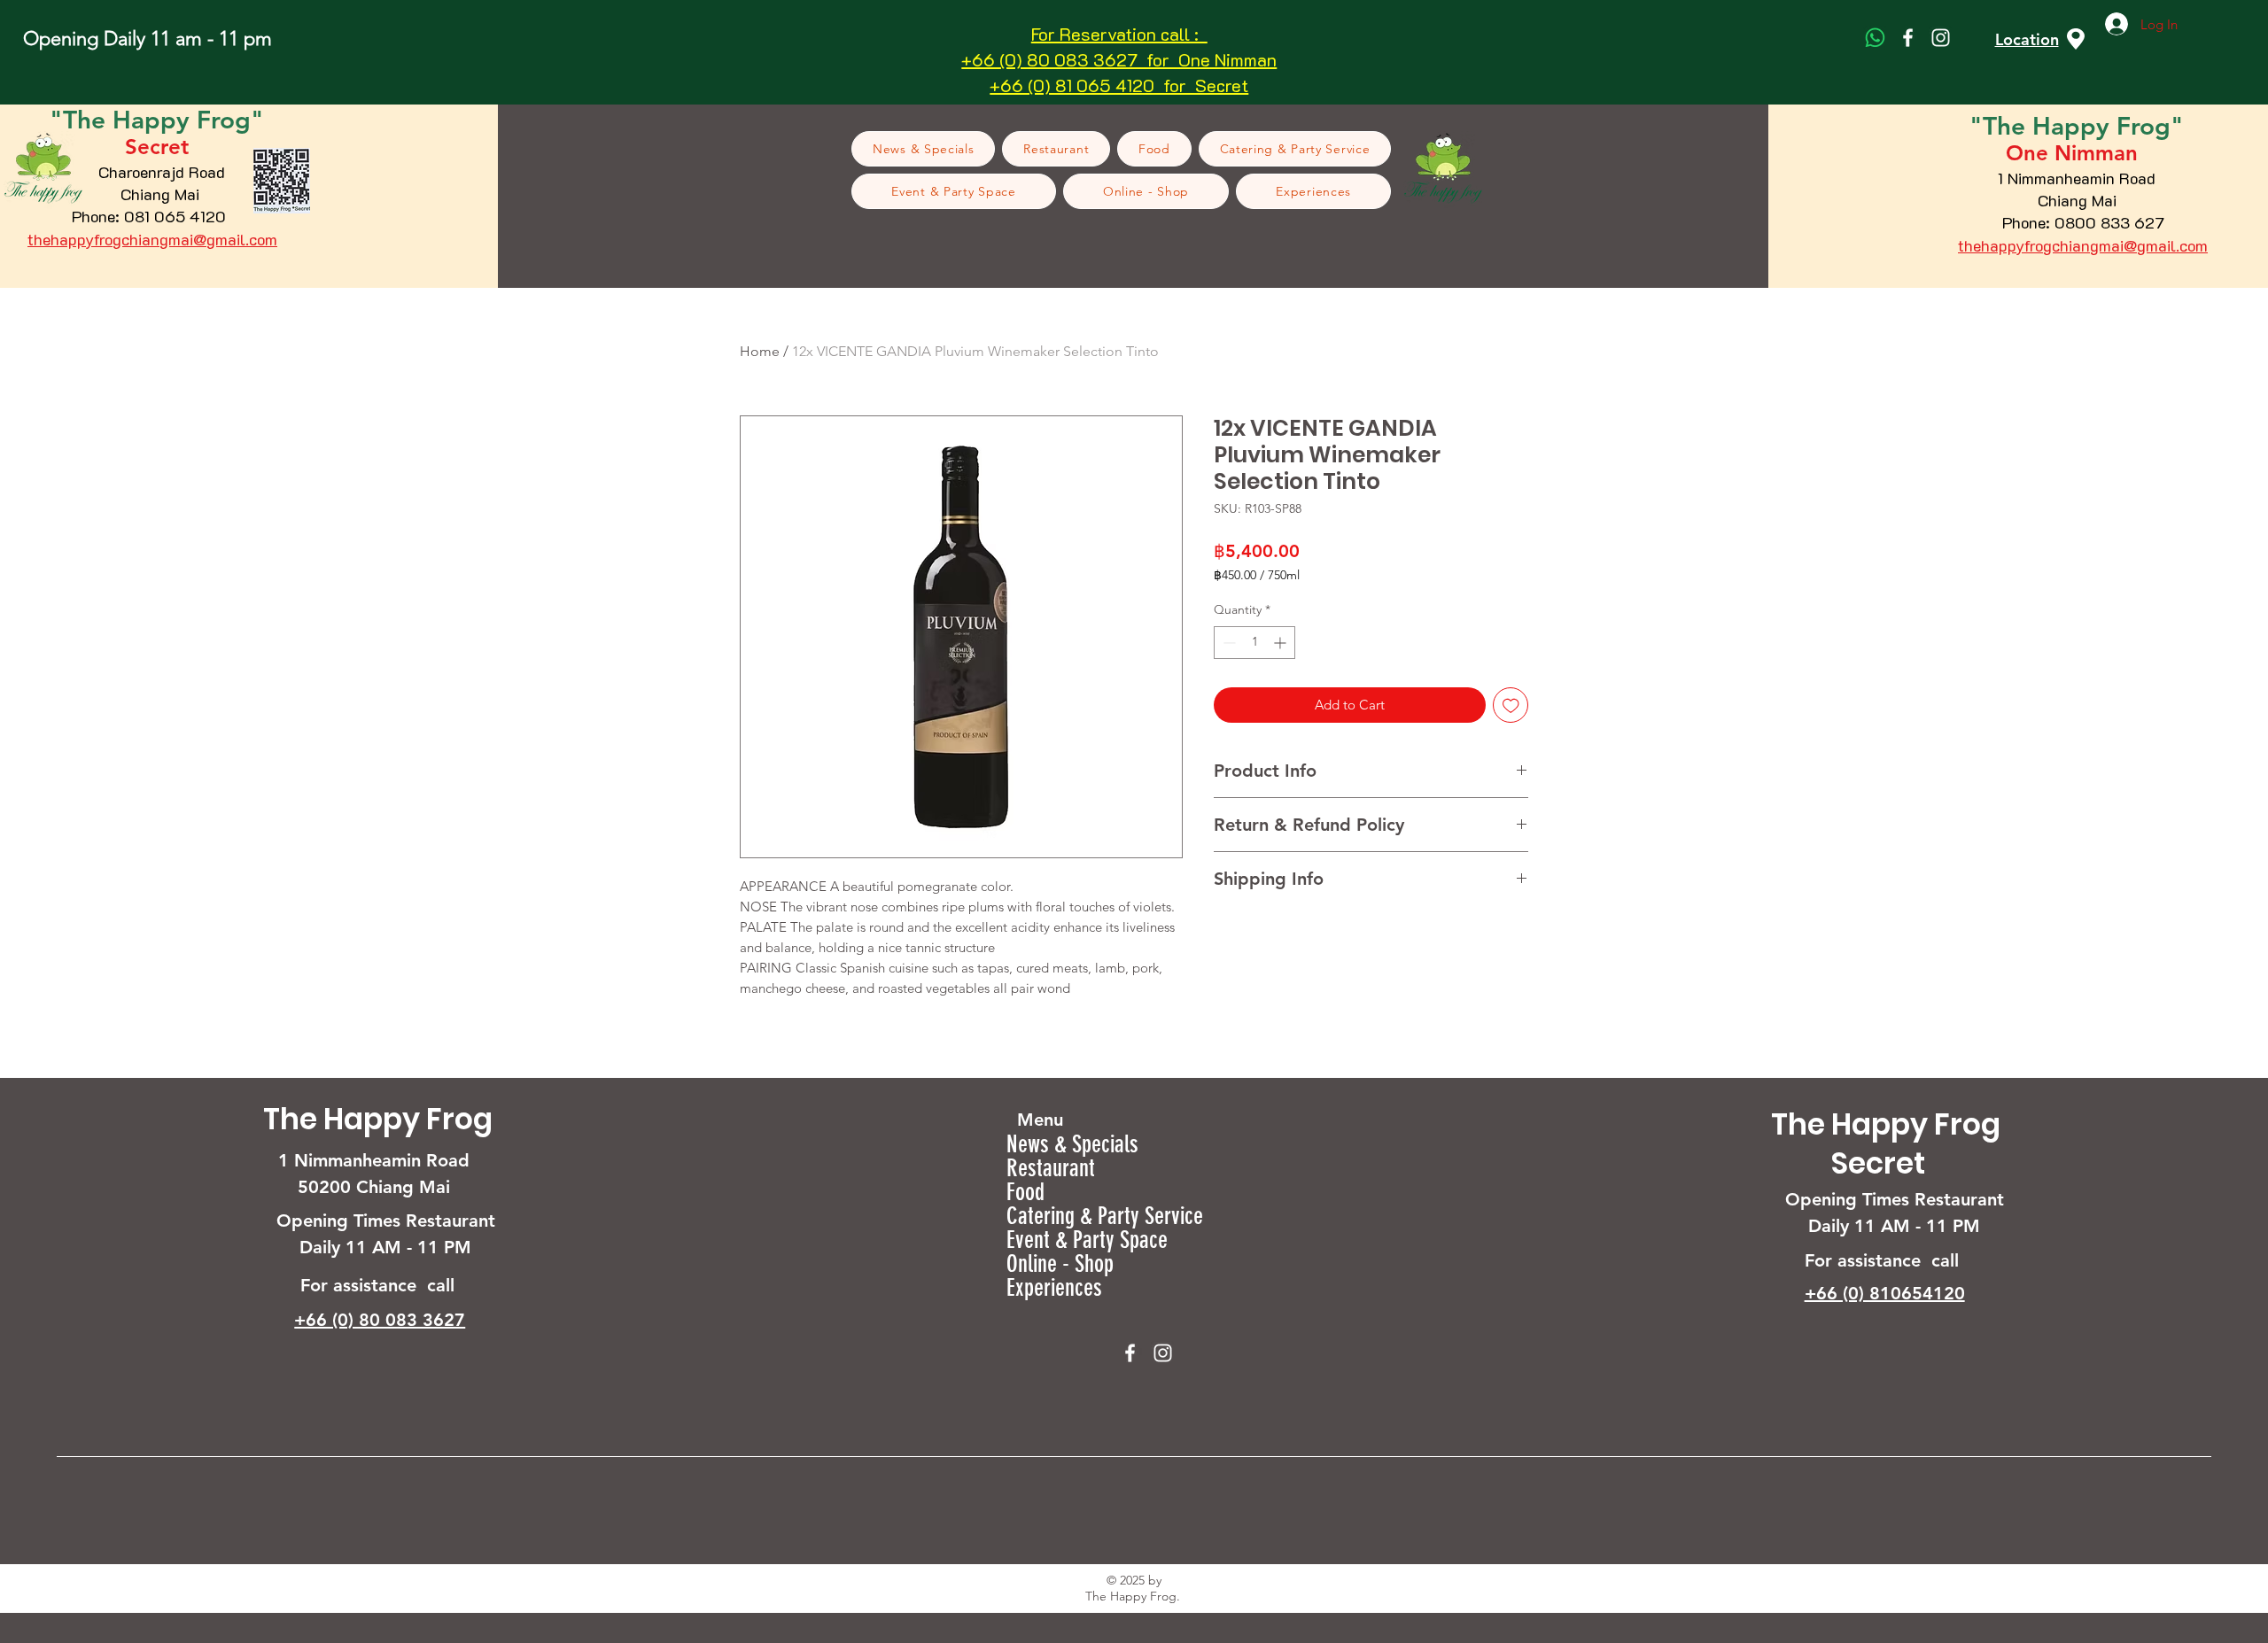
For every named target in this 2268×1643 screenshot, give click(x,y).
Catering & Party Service (1105, 1217)
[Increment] (1282, 643)
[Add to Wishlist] (1511, 705)
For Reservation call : (1119, 34)
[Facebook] (1908, 38)
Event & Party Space (1087, 1240)
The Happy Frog (378, 1119)
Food (1025, 1193)
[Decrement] (1227, 643)
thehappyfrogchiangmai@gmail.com (152, 239)
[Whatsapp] (1875, 38)
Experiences (1054, 1288)
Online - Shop (1060, 1264)
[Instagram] (1941, 38)
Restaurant (1051, 1169)
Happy (2074, 126)
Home (760, 351)
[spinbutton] (1254, 643)
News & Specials (1072, 1145)
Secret (1878, 1163)
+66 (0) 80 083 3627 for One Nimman (1119, 59)
